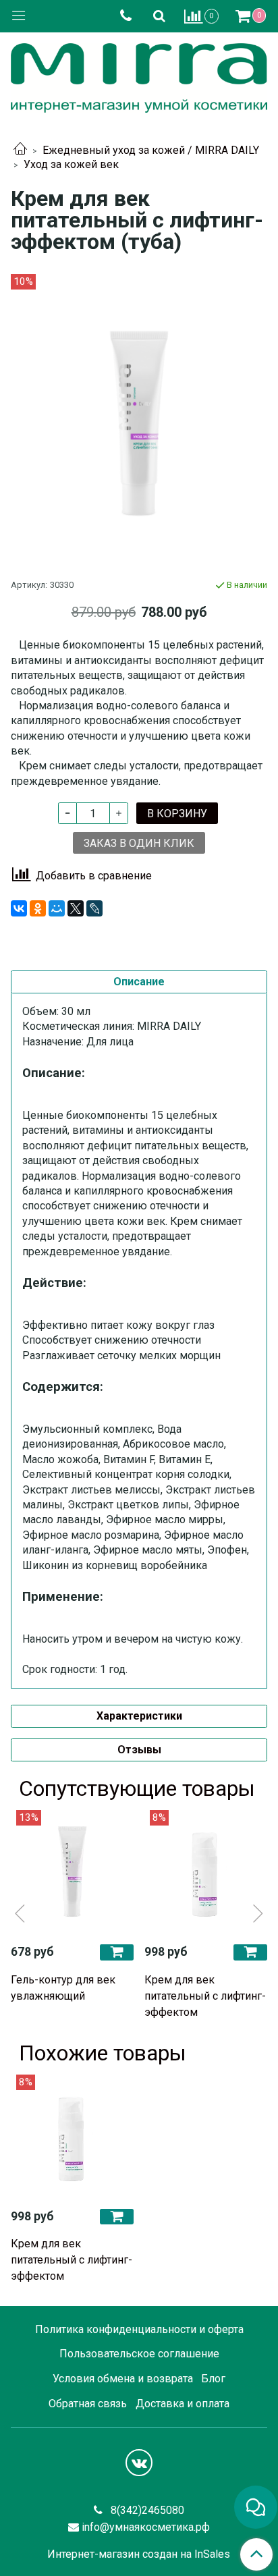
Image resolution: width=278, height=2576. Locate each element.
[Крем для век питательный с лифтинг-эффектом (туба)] (139, 423)
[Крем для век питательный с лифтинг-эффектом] (206, 1871)
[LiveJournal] (94, 908)
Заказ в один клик (139, 843)
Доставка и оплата (183, 2404)
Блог (213, 2379)
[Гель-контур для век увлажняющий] (72, 1871)
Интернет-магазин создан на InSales (139, 2554)
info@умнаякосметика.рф (146, 2527)
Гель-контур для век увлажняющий (63, 1988)
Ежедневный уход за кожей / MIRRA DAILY (151, 150)
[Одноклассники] (38, 908)
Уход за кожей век (71, 164)
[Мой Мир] (57, 908)
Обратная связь (88, 2404)
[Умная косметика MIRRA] (139, 75)
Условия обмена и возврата (123, 2379)
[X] (76, 908)
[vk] (139, 2463)
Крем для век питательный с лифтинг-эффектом (205, 1996)
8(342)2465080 (146, 2510)
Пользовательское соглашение (139, 2354)
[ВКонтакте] (19, 908)
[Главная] (20, 150)
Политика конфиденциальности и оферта (139, 2329)
